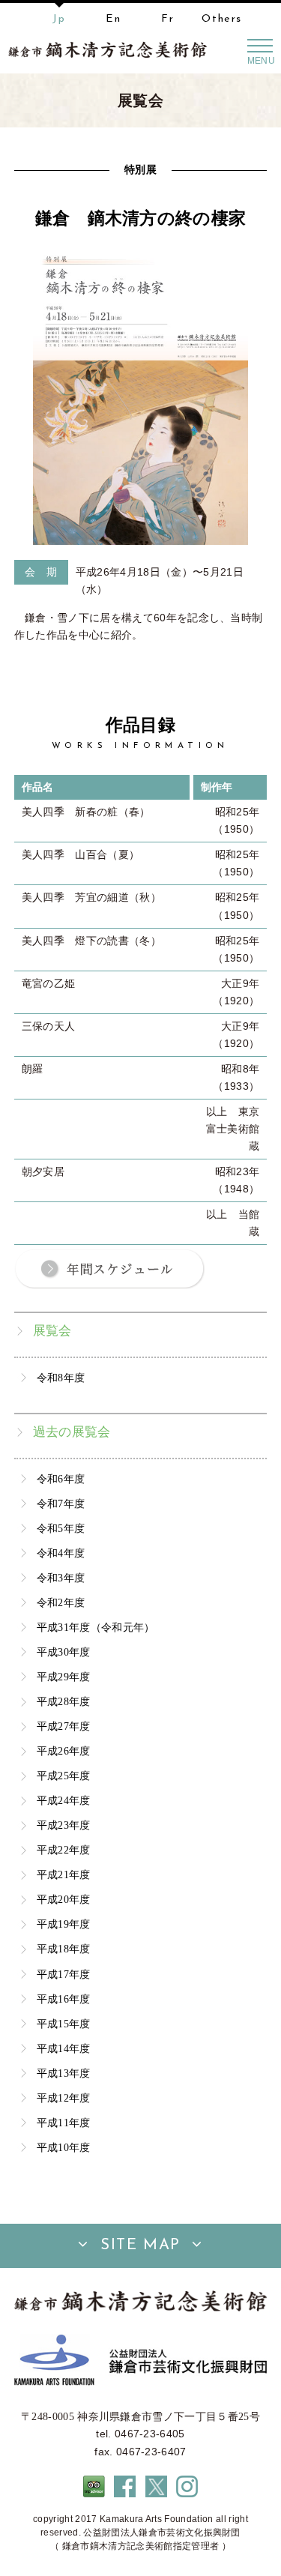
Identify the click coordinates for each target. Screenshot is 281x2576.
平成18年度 (64, 1949)
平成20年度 (64, 1899)
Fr (167, 19)
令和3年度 (61, 1578)
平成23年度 (64, 1825)
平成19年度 (64, 1924)
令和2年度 (61, 1602)
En (113, 19)
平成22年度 (64, 1850)
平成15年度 (64, 2024)
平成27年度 (64, 1726)
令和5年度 (61, 1528)
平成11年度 (64, 2123)
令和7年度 (61, 1503)
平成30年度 (64, 1652)
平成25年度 (64, 1776)
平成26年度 (64, 1751)
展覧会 (52, 1331)
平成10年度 (64, 2147)
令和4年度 (61, 1553)
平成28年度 (64, 1701)
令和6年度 (61, 1479)
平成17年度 (64, 1974)
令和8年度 (61, 1378)
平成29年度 (64, 1677)
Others (222, 19)
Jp (59, 19)
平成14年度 (64, 2048)
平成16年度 (64, 1999)
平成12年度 (64, 2098)
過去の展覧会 (72, 1432)
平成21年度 (64, 1874)
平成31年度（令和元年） (96, 1627)
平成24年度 (64, 1800)
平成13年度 (64, 2073)
